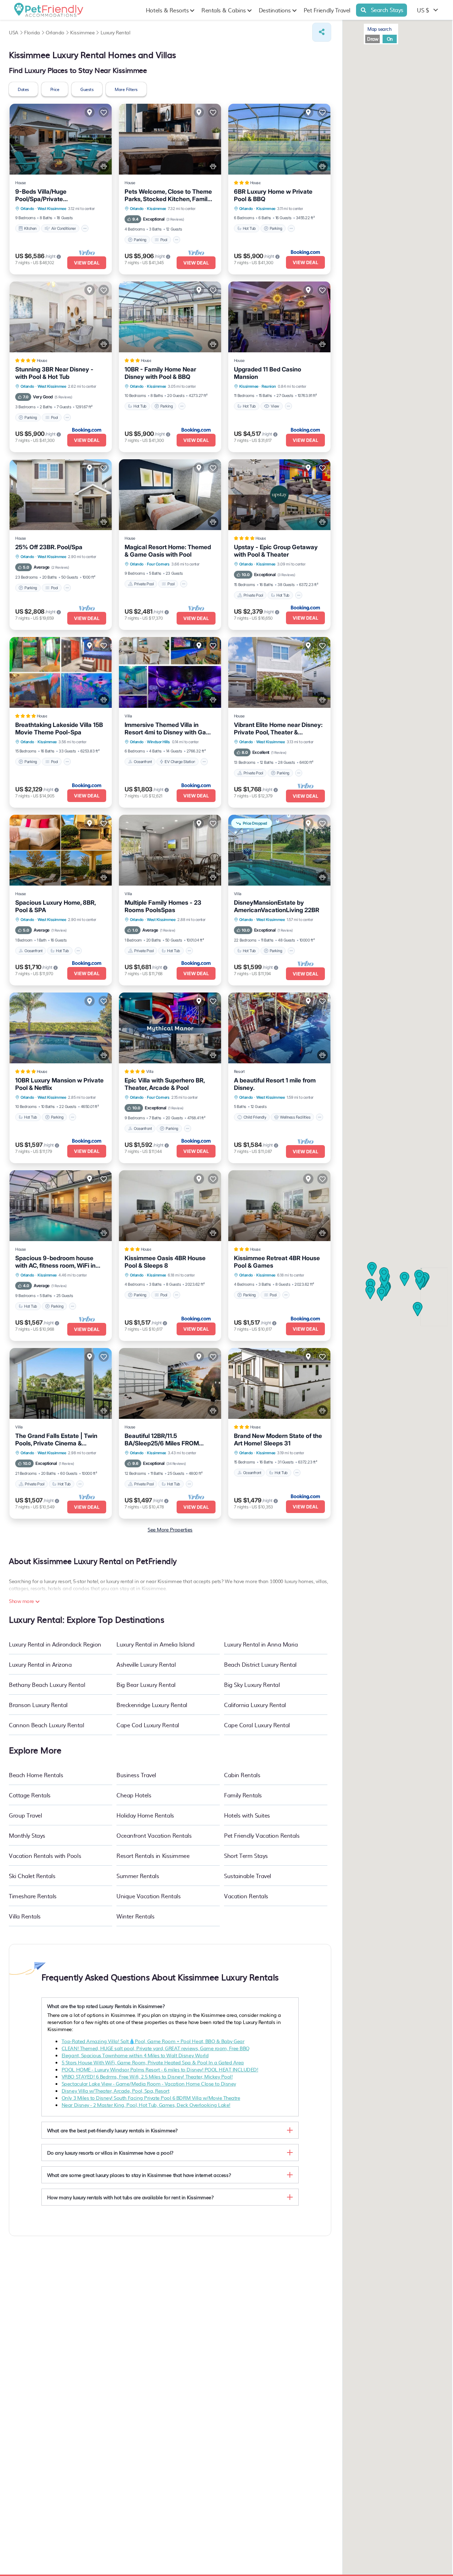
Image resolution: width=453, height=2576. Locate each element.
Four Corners (158, 564)
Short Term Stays (246, 1855)
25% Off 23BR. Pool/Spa (49, 547)
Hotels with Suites (247, 1815)
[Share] (322, 32)
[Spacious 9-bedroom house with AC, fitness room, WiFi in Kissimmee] (61, 1206)
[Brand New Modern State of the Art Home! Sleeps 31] (279, 1383)
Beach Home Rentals (36, 1775)
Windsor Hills (158, 742)
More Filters (126, 89)
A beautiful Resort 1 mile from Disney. (275, 1084)
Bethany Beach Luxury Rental (47, 1684)
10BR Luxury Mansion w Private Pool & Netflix (59, 1084)
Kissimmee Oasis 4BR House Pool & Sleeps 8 (165, 1262)
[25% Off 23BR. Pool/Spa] (61, 495)
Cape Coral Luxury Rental (257, 1725)
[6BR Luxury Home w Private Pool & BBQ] (279, 139)
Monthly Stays (27, 1835)
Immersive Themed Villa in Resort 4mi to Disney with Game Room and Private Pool (170, 729)
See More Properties (170, 1529)
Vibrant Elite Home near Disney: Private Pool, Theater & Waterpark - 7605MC (278, 729)
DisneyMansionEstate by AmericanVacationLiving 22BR (277, 906)
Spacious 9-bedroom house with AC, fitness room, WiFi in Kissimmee (55, 1262)
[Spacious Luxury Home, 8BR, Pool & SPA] (61, 850)
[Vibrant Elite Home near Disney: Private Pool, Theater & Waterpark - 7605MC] (279, 672)
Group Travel (25, 1815)
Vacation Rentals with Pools (45, 1855)
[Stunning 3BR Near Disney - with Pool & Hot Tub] (61, 317)
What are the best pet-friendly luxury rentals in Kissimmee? (112, 2130)
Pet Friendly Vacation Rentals (262, 1835)
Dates (23, 89)
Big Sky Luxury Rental (252, 1684)
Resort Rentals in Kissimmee (153, 1855)
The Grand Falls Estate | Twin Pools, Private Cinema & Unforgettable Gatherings (56, 1440)
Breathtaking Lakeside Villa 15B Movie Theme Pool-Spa (59, 729)
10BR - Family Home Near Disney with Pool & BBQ (160, 373)
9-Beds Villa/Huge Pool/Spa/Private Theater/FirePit (41, 195)
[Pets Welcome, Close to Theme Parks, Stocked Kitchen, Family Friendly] (170, 139)
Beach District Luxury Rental (260, 1664)
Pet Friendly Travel (327, 10)
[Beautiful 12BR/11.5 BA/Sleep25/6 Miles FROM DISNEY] (170, 1383)
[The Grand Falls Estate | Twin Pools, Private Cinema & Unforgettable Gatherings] (61, 1383)
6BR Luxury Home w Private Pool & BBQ (273, 195)
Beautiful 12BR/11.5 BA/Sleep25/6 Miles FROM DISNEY (162, 1440)
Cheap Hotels (134, 1795)
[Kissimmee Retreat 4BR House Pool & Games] (279, 1206)
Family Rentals (243, 1795)
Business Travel (136, 1775)
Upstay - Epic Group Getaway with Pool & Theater (276, 551)
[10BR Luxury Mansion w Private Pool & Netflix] (61, 1028)
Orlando (27, 209)
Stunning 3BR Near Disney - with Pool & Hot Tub (54, 373)
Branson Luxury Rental (38, 1705)
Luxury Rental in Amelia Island (156, 1644)
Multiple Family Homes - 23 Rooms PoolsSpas (163, 906)
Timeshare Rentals (33, 1896)
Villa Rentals (25, 1916)
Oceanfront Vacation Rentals (154, 1835)
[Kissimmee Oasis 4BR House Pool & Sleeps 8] (170, 1206)
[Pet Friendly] (104, 166)
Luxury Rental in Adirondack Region (55, 1644)
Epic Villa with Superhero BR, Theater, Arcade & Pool (165, 1084)
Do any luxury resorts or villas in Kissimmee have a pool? (110, 2153)
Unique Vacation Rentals (148, 1896)
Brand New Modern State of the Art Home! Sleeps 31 (278, 1440)
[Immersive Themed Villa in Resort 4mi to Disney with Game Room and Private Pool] (170, 672)
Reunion (269, 386)
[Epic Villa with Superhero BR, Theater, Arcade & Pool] (170, 1028)
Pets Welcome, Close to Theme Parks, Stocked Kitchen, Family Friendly (168, 195)
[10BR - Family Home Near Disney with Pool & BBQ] (170, 317)
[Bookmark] (104, 112)
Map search (379, 29)
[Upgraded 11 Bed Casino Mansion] (279, 317)
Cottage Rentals (30, 1795)
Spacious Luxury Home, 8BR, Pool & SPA (55, 906)
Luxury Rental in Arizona (40, 1664)
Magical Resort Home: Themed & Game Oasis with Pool (168, 551)
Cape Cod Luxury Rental (148, 1725)
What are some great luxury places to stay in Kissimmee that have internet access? (139, 2175)
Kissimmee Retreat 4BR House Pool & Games (277, 1262)
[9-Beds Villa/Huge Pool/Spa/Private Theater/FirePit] (61, 139)
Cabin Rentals (242, 1775)
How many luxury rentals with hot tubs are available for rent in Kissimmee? (130, 2197)
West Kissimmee (52, 209)
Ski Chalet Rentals (32, 1876)
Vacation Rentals (246, 1896)
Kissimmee (156, 209)
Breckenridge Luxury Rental (152, 1705)
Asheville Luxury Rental (146, 1664)
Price (55, 89)
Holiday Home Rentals (145, 1815)
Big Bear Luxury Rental (146, 1684)
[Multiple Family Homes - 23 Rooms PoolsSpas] (170, 850)
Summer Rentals (138, 1876)
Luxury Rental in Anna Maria (261, 1644)
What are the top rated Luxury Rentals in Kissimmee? (106, 2006)
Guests (87, 89)
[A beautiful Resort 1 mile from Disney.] (279, 1028)
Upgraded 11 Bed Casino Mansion (268, 373)
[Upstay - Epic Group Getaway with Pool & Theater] (279, 495)
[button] (419, 1277)
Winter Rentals (135, 1916)
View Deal (87, 263)
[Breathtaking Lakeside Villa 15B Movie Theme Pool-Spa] (61, 672)
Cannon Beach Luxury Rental (47, 1725)
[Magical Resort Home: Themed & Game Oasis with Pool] (170, 495)
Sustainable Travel (247, 1876)
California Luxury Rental (255, 1705)
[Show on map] (90, 112)
